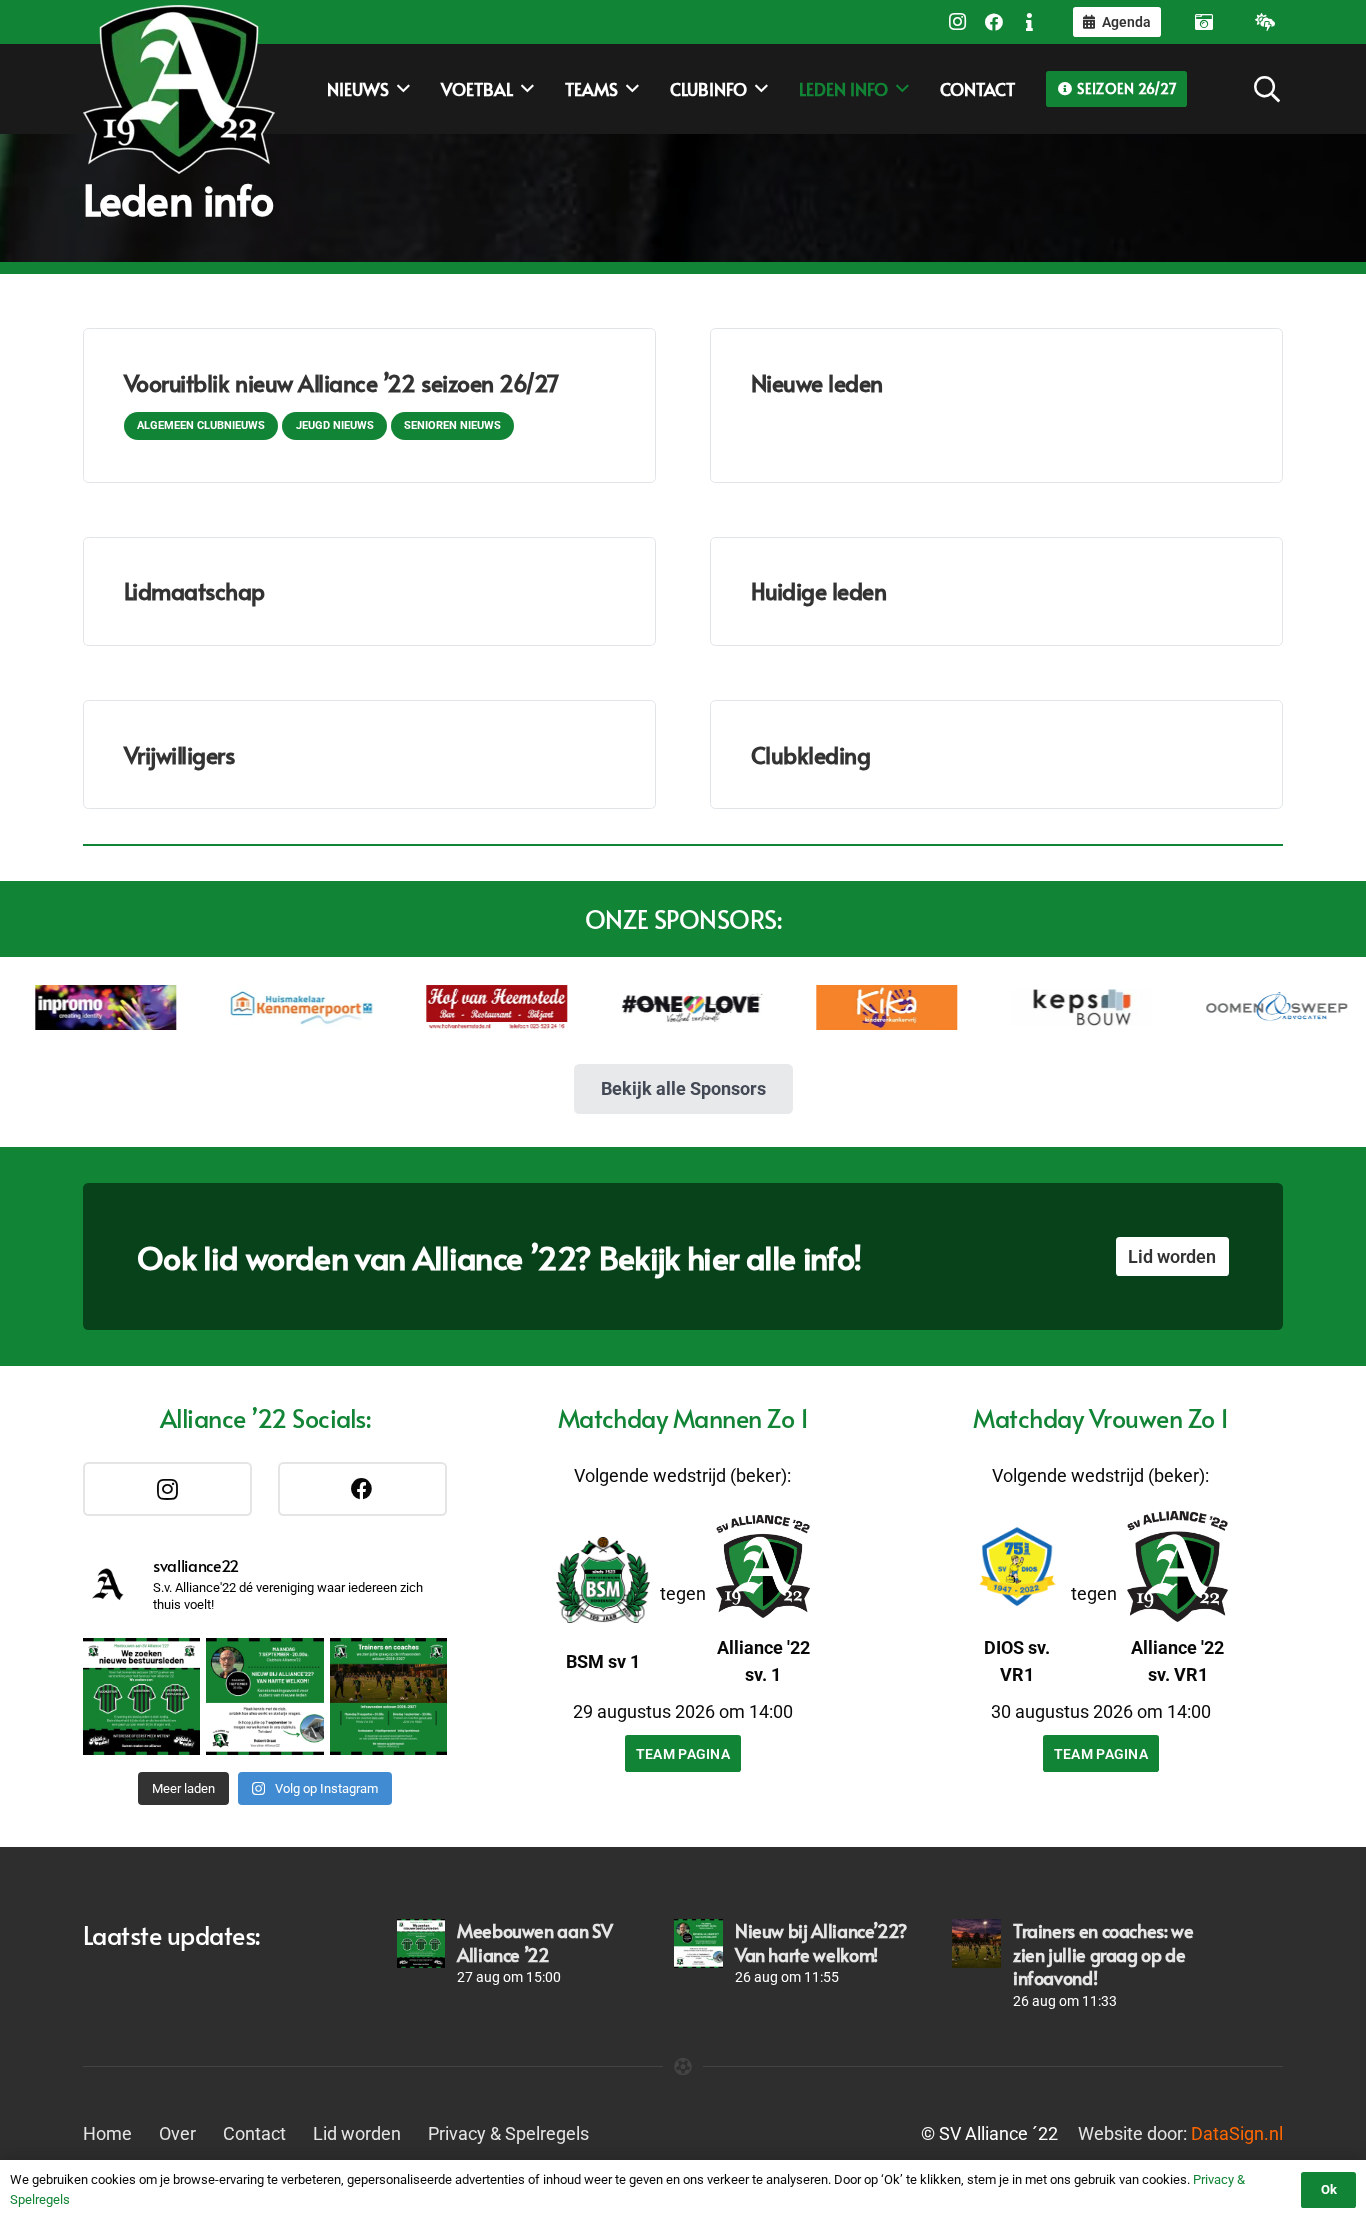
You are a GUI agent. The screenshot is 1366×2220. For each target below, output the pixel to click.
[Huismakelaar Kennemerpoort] (258, 1007)
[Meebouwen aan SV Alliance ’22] (421, 1943)
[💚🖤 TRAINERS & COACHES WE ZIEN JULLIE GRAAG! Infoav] (388, 1696)
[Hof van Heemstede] (453, 1007)
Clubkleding (811, 754)
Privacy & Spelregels (508, 2133)
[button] (1267, 89)
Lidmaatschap (194, 590)
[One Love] (649, 1008)
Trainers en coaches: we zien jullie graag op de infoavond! (1103, 1954)
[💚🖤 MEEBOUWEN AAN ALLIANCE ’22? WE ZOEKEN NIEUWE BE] (141, 1696)
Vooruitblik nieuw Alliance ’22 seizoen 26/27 (341, 382)
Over (177, 2133)
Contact (254, 2133)
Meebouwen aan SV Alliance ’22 (534, 1942)
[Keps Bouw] (1039, 1007)
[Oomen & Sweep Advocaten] (1234, 1007)
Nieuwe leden (817, 382)
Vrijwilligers (179, 754)
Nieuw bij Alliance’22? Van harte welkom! (821, 1942)
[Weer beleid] (1265, 22)
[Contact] (1030, 22)
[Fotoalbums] (1204, 22)
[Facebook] (994, 22)
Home (107, 2133)
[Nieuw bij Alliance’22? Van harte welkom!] (698, 1943)
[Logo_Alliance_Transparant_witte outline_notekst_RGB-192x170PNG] (179, 89)
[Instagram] (958, 22)
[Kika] (844, 1007)
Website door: (1180, 2133)
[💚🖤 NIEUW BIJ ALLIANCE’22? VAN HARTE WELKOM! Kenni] (264, 1696)
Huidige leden (819, 590)
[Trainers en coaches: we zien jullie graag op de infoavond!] (976, 1943)
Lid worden (357, 2133)
